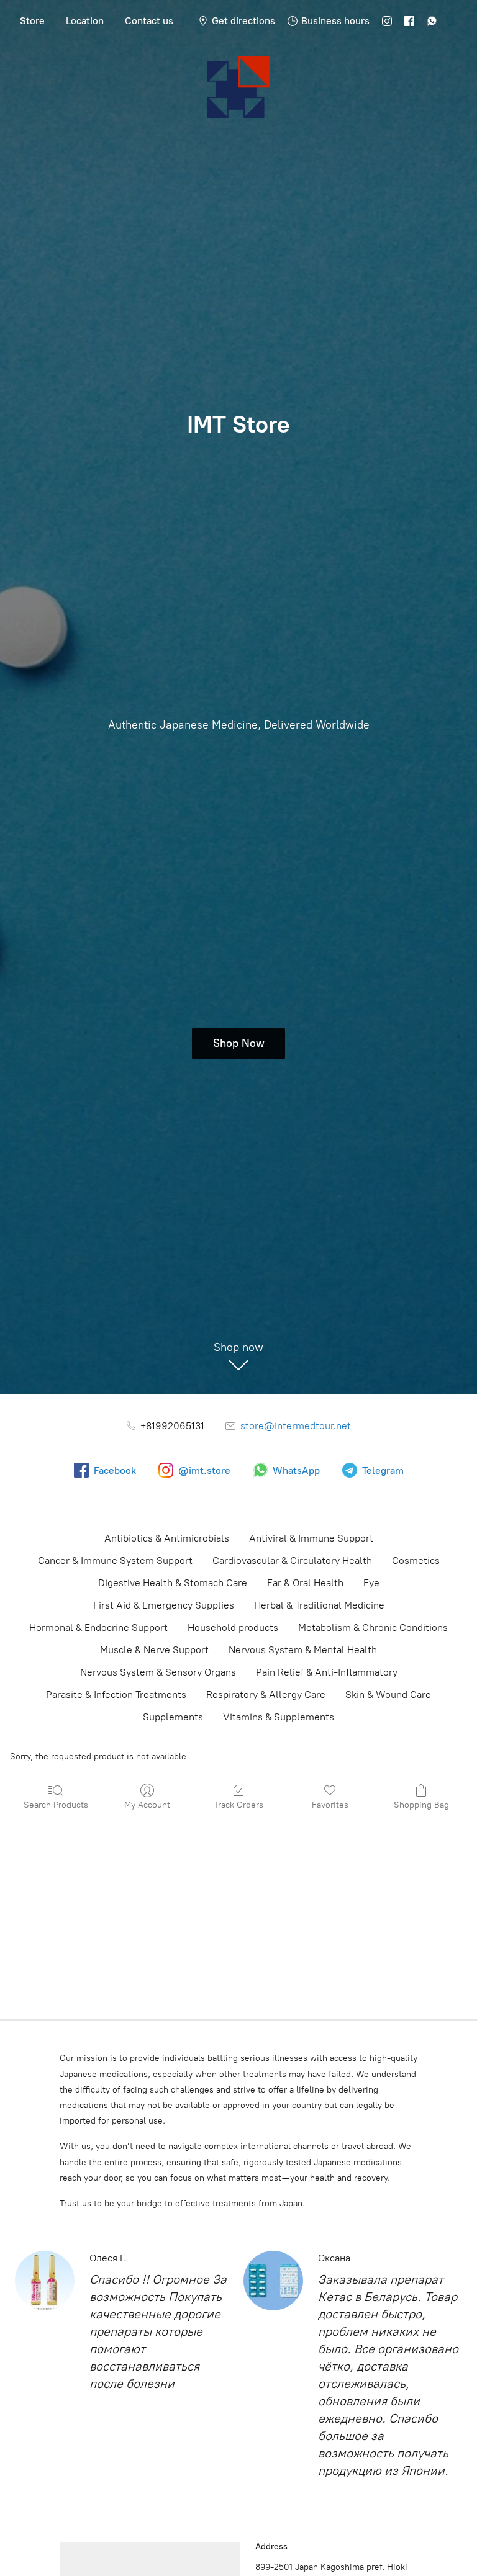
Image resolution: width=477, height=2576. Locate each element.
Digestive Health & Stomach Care (173, 1583)
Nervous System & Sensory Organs (158, 1672)
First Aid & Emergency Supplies (164, 1605)
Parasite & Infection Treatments (116, 1694)
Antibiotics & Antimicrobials (167, 1538)
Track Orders (238, 1805)
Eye (371, 1583)
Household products (233, 1627)
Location (85, 21)
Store (32, 21)
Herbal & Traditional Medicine (319, 1605)
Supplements (173, 1717)
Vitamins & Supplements (279, 1717)
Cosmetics (416, 1560)
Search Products (56, 1805)
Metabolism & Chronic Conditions (373, 1627)
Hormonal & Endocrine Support (98, 1627)
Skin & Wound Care (388, 1694)
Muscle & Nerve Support (154, 1650)
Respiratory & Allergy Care (266, 1694)
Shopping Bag (421, 1805)
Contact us (149, 21)
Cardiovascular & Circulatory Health (292, 1560)
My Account (147, 1805)
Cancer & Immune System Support (115, 1560)
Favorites (330, 1805)
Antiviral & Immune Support (311, 1538)
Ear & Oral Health (305, 1583)
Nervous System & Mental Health (303, 1650)
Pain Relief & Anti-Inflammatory (327, 1672)
